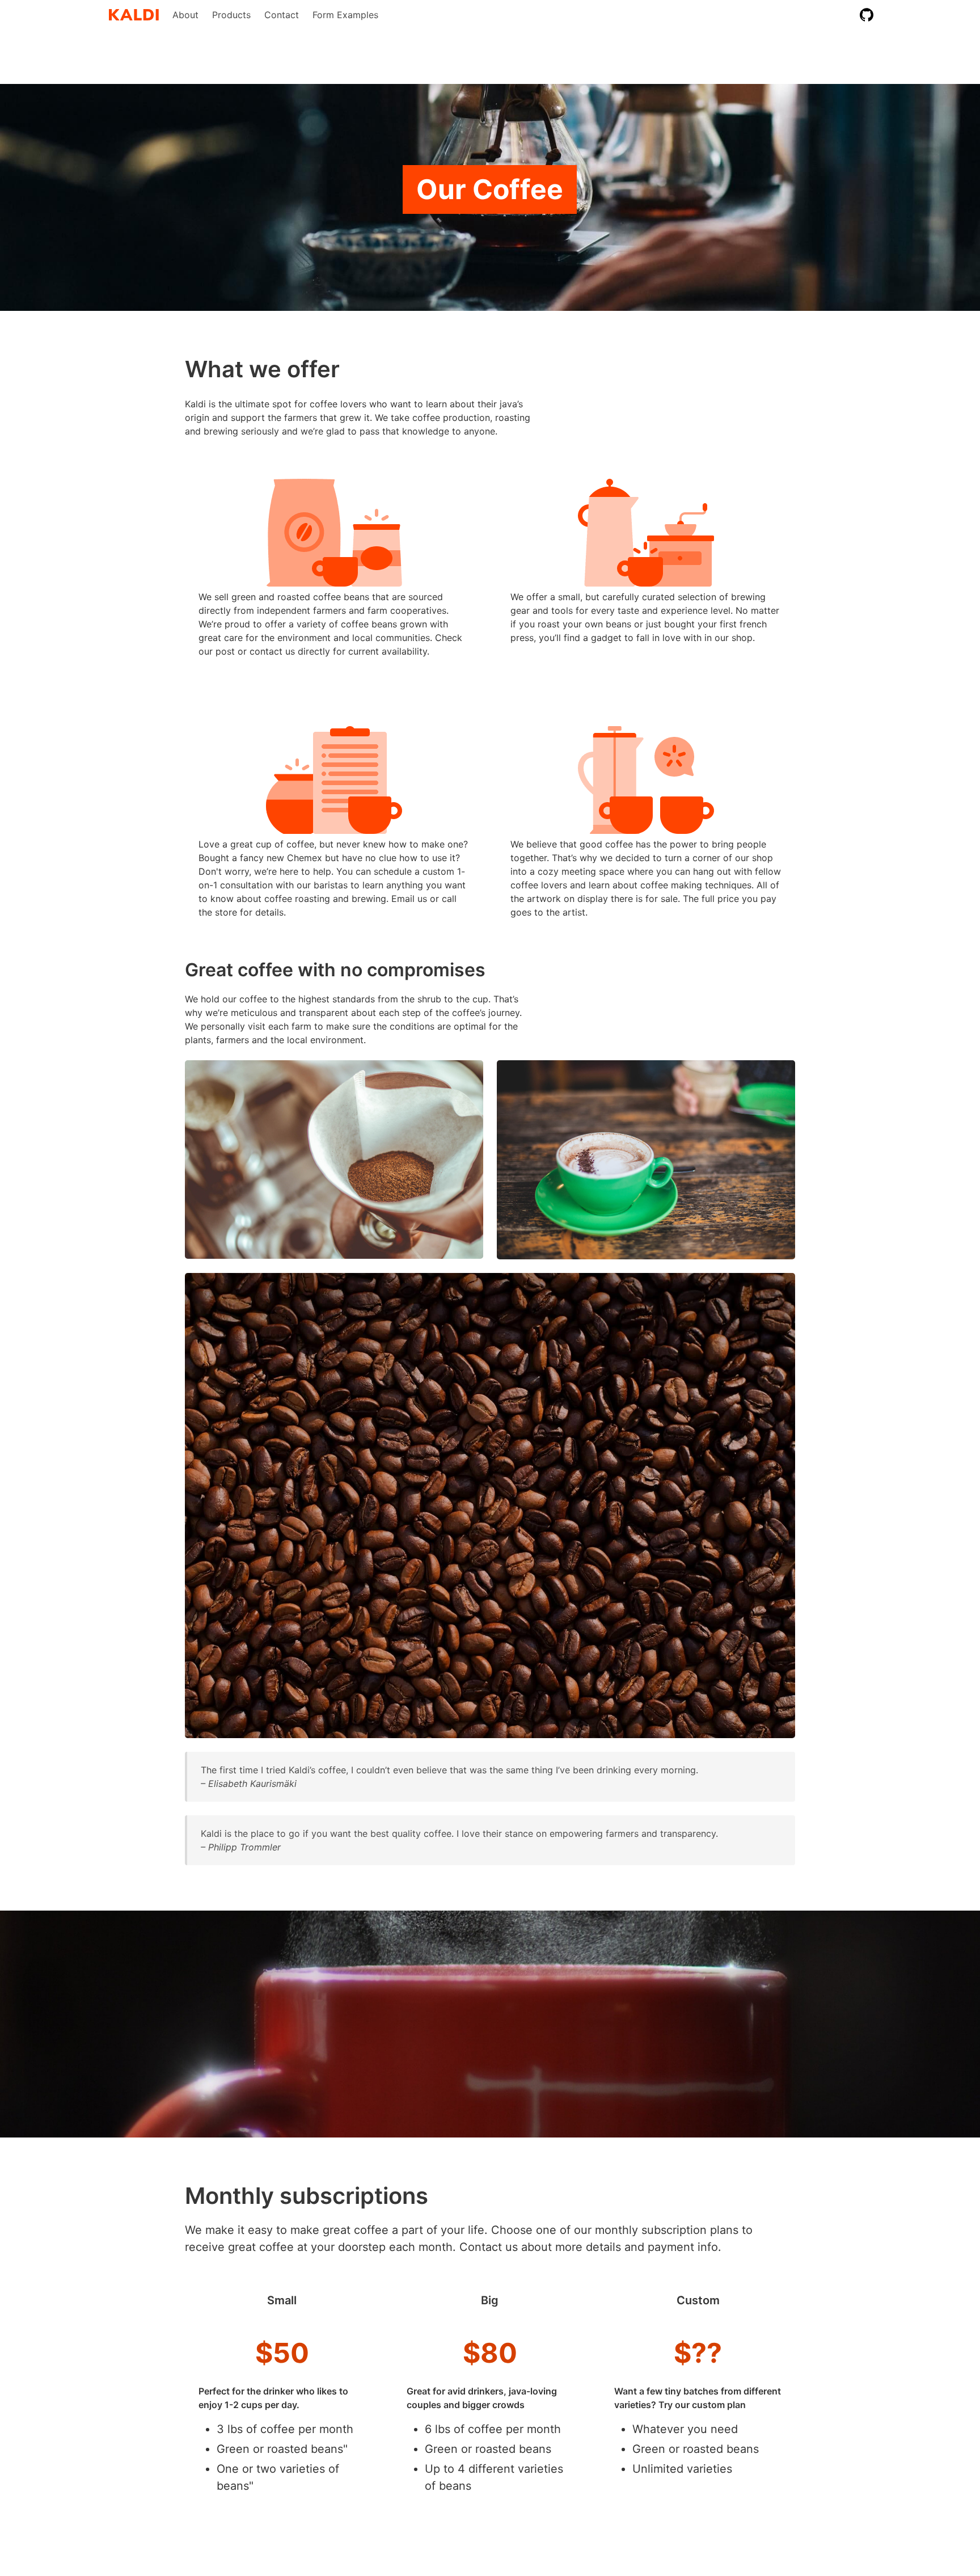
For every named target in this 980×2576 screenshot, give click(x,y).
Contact (282, 15)
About (185, 15)
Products (231, 15)
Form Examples (345, 15)
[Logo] (134, 15)
